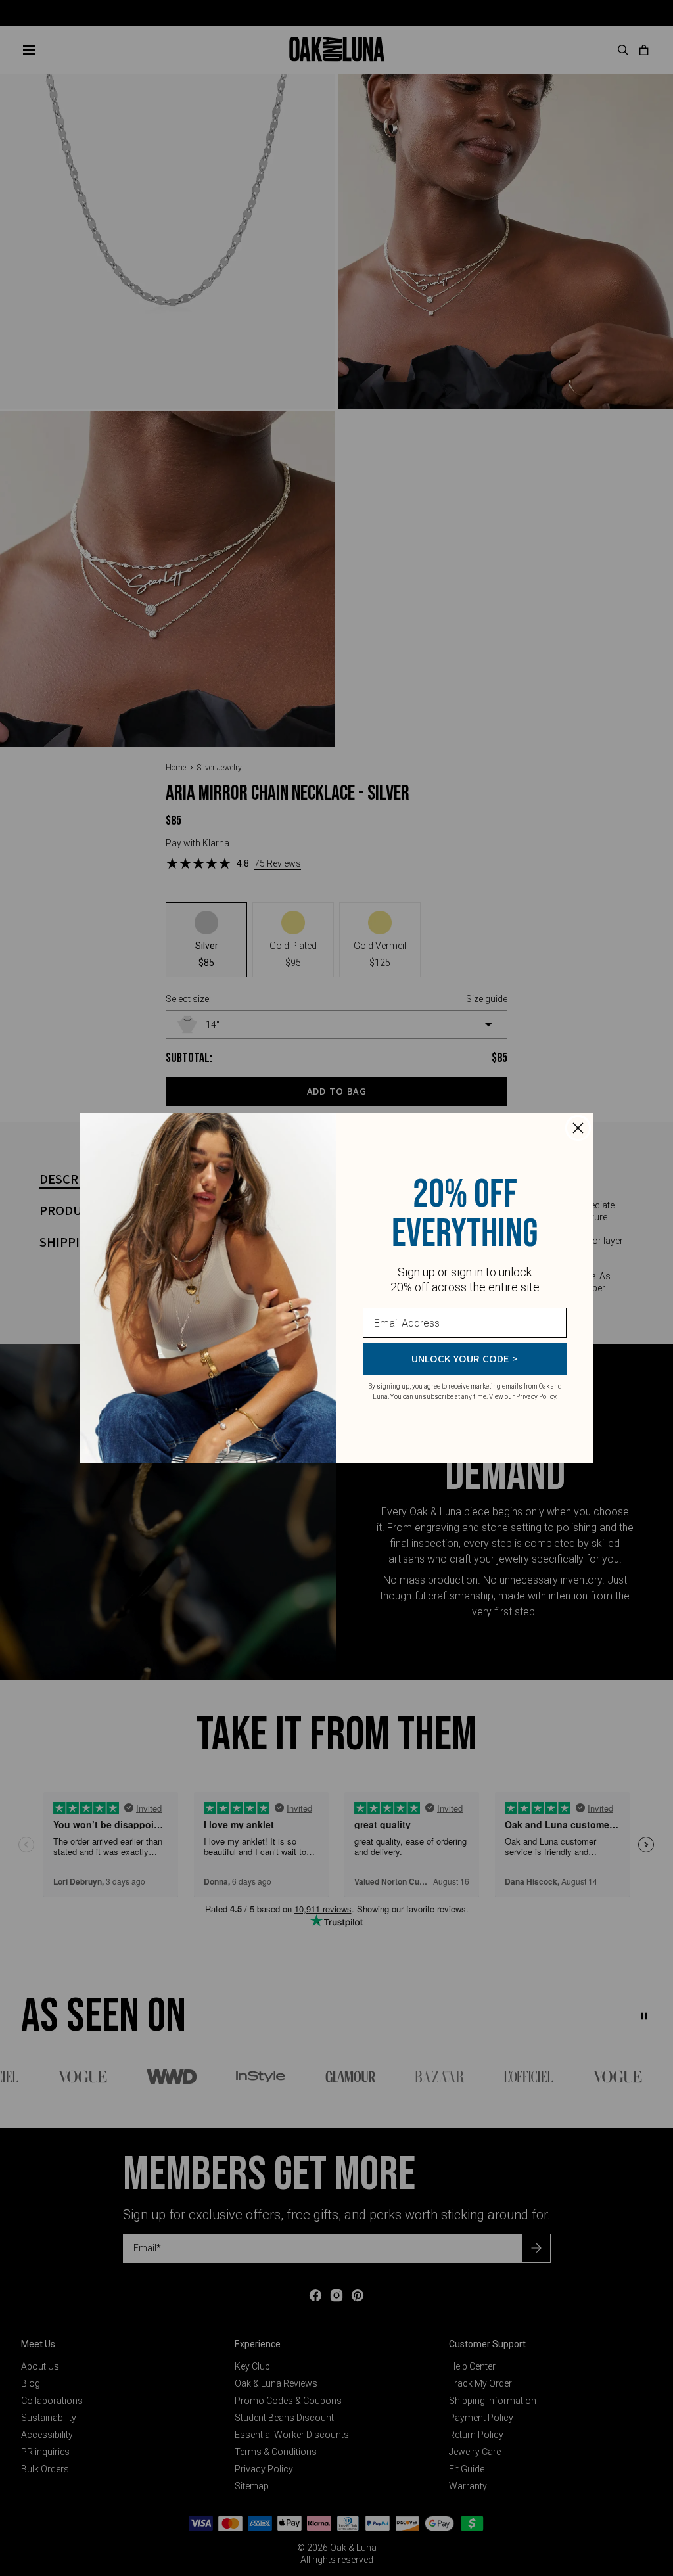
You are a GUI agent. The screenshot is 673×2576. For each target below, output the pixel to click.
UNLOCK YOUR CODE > (465, 1359)
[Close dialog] (578, 1128)
